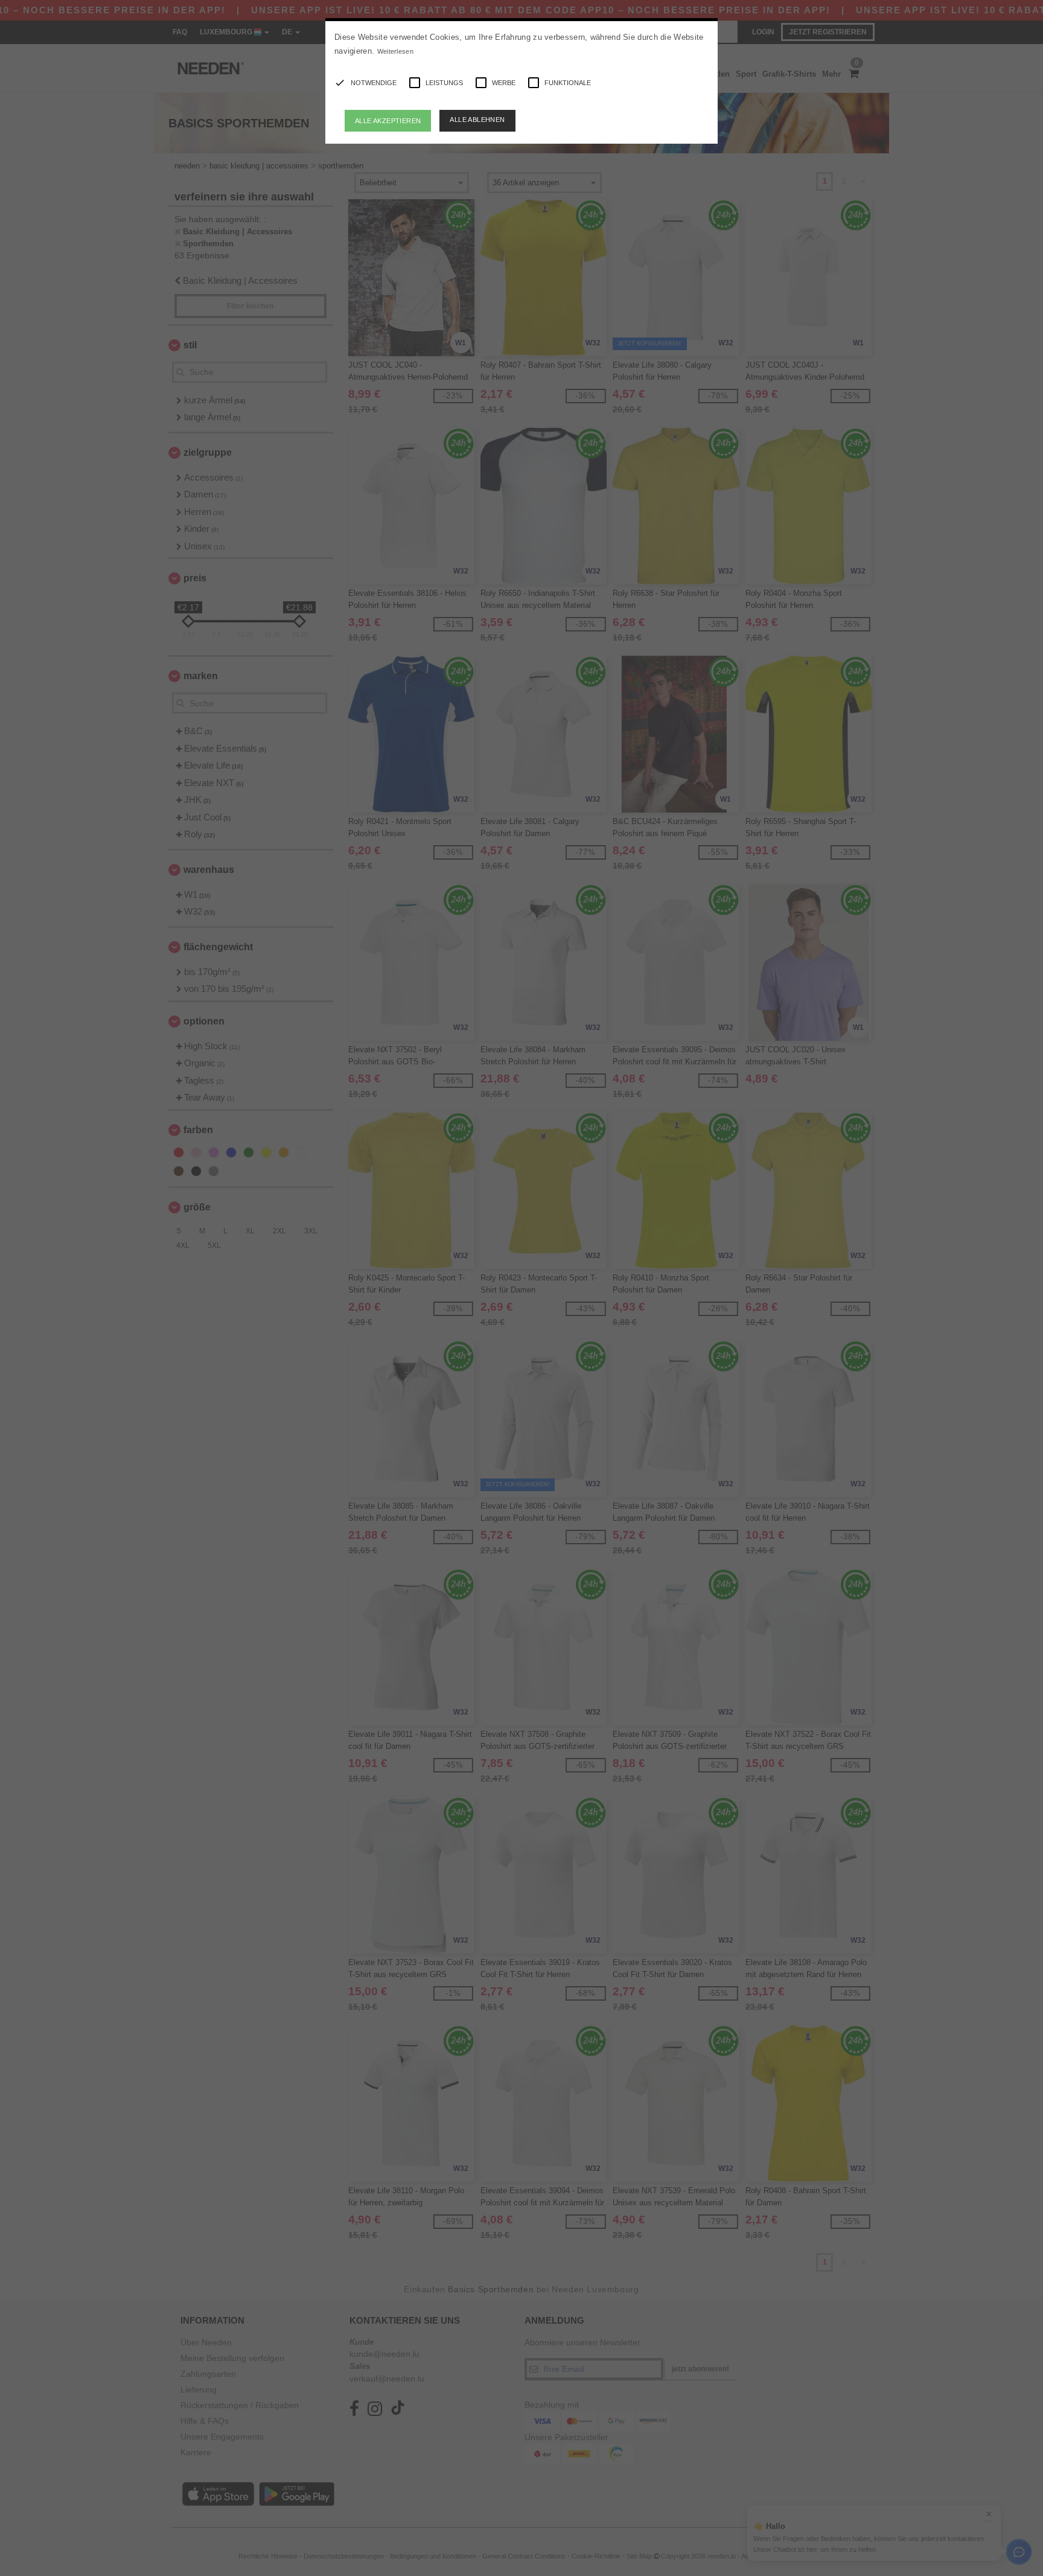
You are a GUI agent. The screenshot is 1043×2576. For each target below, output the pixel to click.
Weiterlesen (395, 51)
